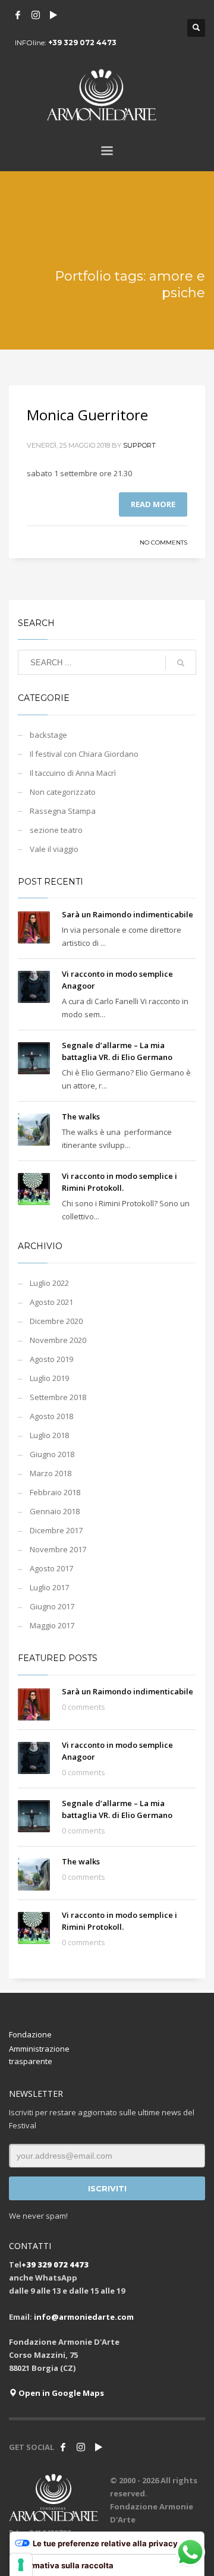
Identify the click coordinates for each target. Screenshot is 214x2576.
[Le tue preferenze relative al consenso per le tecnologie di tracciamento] (21, 2565)
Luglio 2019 (49, 1378)
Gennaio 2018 (55, 1511)
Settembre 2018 (58, 1397)
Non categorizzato (63, 792)
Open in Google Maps (60, 2393)
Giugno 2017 (52, 1606)
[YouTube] (53, 15)
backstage (48, 735)
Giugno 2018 (52, 1454)
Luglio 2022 (49, 1283)
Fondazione (30, 2034)
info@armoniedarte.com (84, 2317)
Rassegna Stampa (63, 811)
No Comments (163, 542)
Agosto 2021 (51, 1302)
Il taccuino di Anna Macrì (73, 773)
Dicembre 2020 (56, 1321)
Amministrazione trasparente (39, 2055)
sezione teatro (56, 830)
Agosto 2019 (51, 1359)
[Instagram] (36, 15)
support (139, 445)
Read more (153, 504)
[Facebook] (18, 15)
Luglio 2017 (49, 1587)
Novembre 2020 (58, 1340)
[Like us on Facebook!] (63, 2447)
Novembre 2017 (58, 1549)
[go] (181, 663)
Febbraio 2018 (55, 1492)
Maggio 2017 (52, 1625)
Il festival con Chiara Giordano (84, 754)
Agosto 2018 (51, 1416)
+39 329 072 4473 (82, 43)
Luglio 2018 (49, 1435)
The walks (81, 1116)
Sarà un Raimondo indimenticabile (128, 914)
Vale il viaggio (54, 849)
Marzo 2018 (51, 1473)
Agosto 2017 (51, 1568)
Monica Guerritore (87, 415)
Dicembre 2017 (56, 1530)
